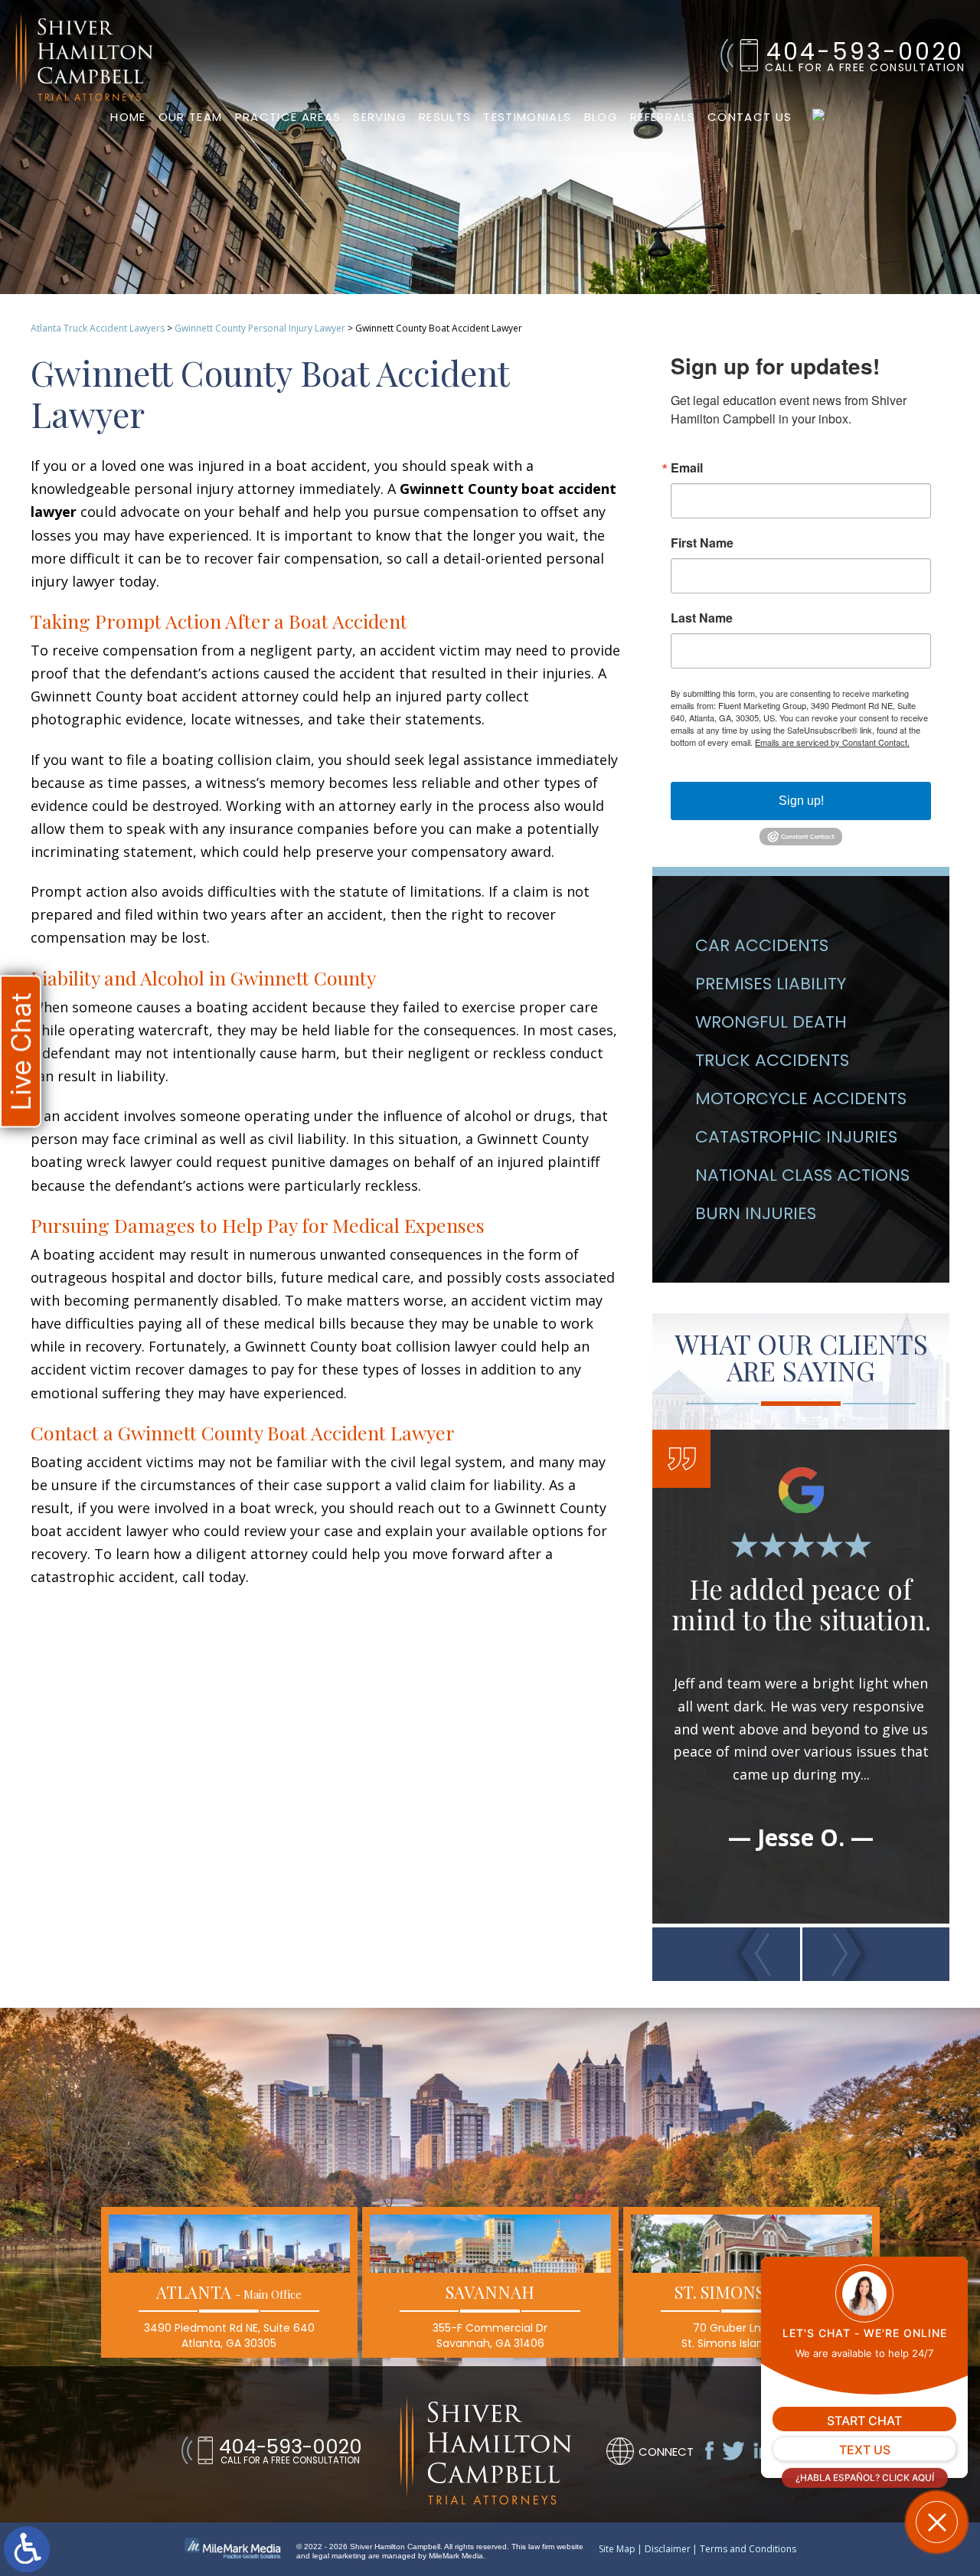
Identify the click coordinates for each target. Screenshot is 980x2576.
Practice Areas (288, 117)
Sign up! (801, 801)
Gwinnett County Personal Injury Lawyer (260, 328)
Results (445, 117)
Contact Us (750, 117)
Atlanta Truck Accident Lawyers (98, 328)
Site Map (617, 2549)
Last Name (702, 618)
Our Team (191, 117)
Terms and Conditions (748, 2549)
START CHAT (864, 2421)
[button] (726, 1954)
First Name (702, 543)
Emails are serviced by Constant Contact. (832, 742)
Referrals (663, 117)
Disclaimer (668, 2549)
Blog (601, 117)
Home (128, 117)
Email (687, 468)
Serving (379, 117)
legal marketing (339, 2556)
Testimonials (527, 117)
